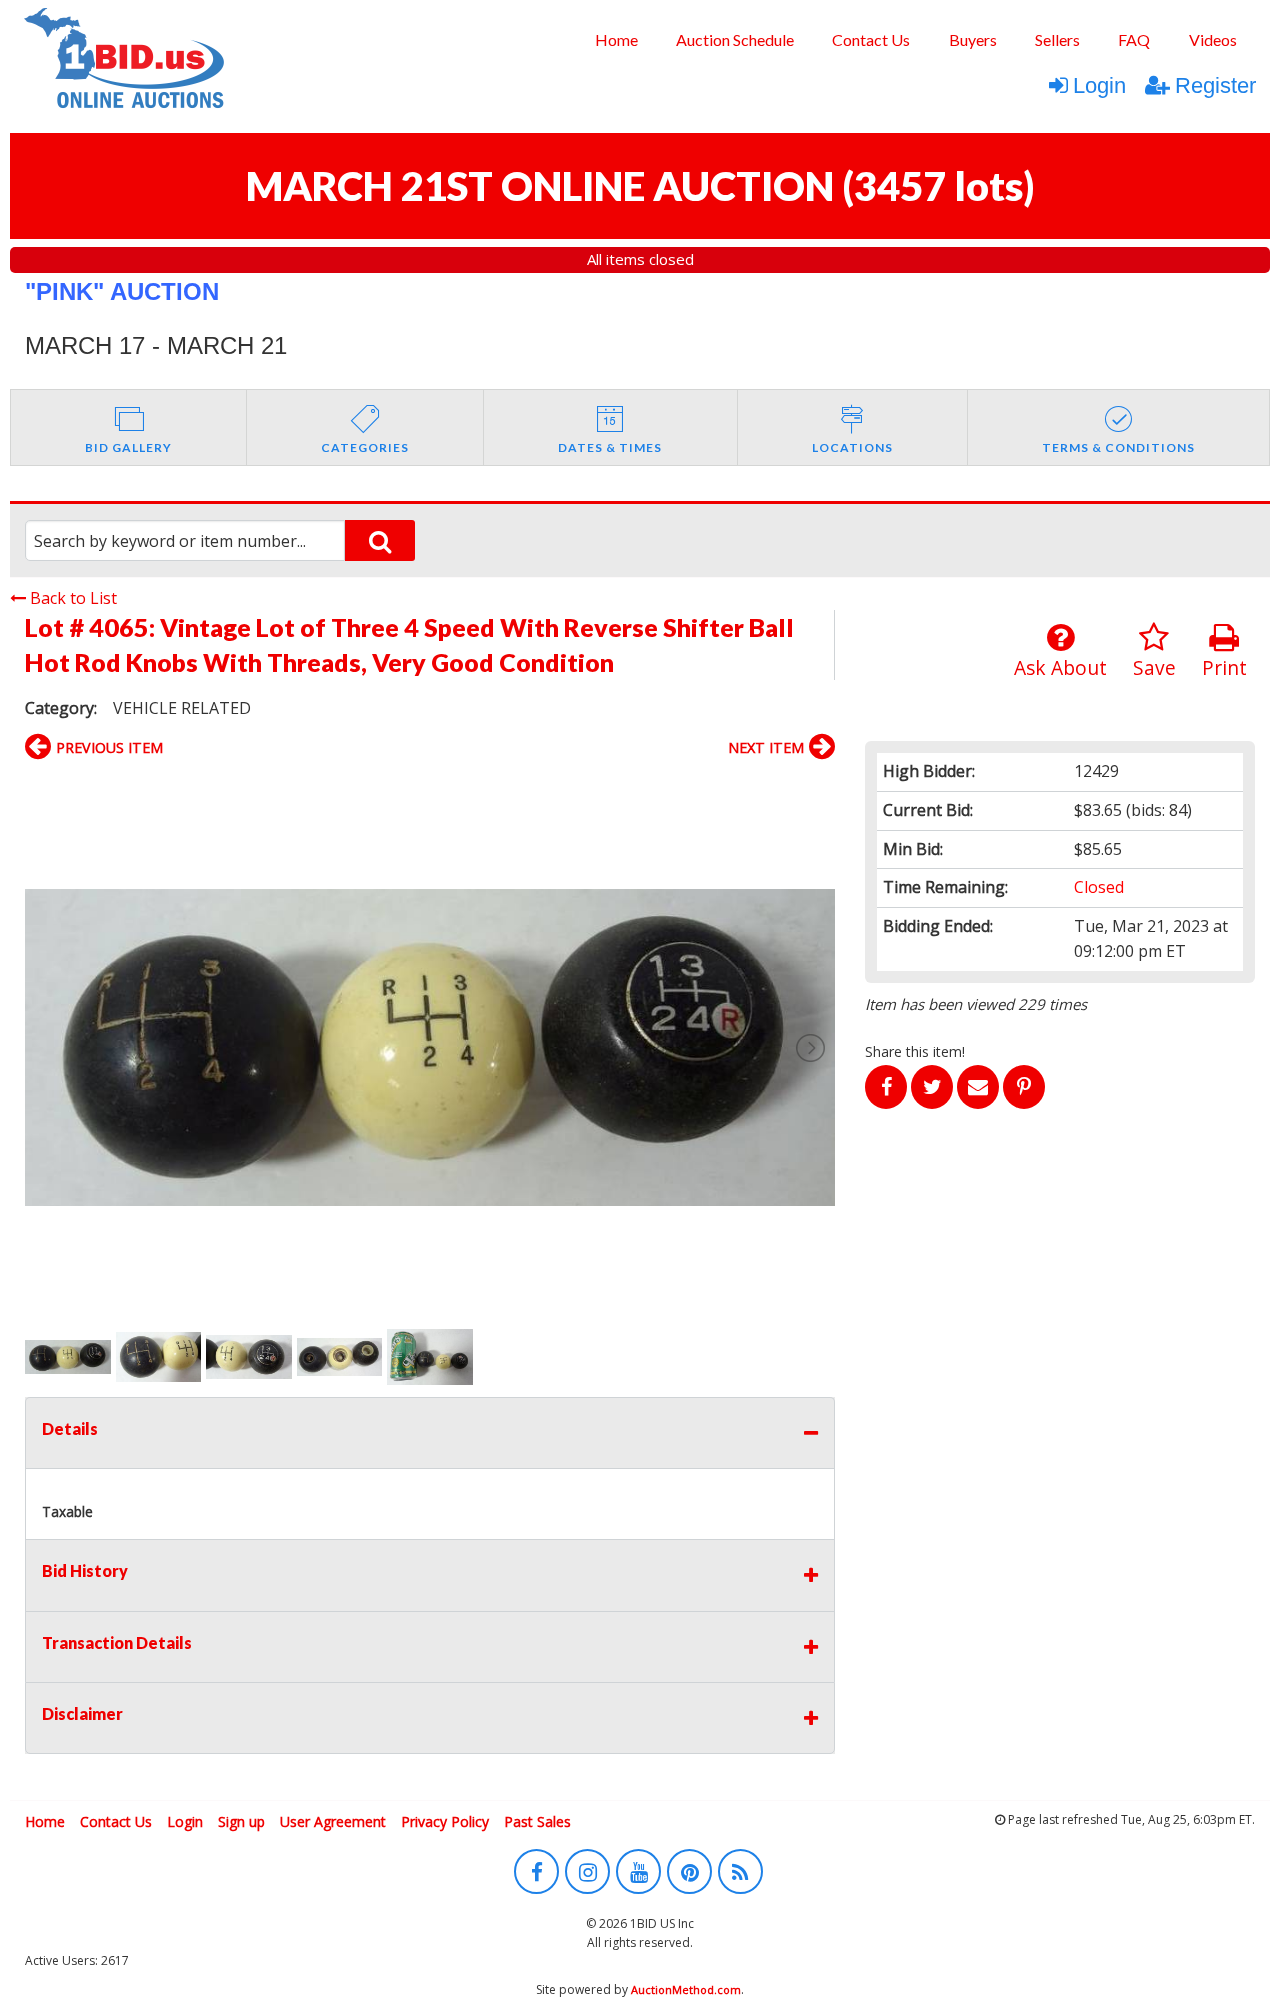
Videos (1213, 39)
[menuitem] (615, 40)
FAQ (1134, 39)
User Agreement (333, 1821)
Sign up (241, 1821)
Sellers (1057, 39)
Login (1099, 85)
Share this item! (915, 1051)
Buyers (973, 39)
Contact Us (871, 39)
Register (1215, 85)
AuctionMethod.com (686, 1989)
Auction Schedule (735, 39)
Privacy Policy (445, 1821)
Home (616, 39)
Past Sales (537, 1821)
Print (1224, 667)
